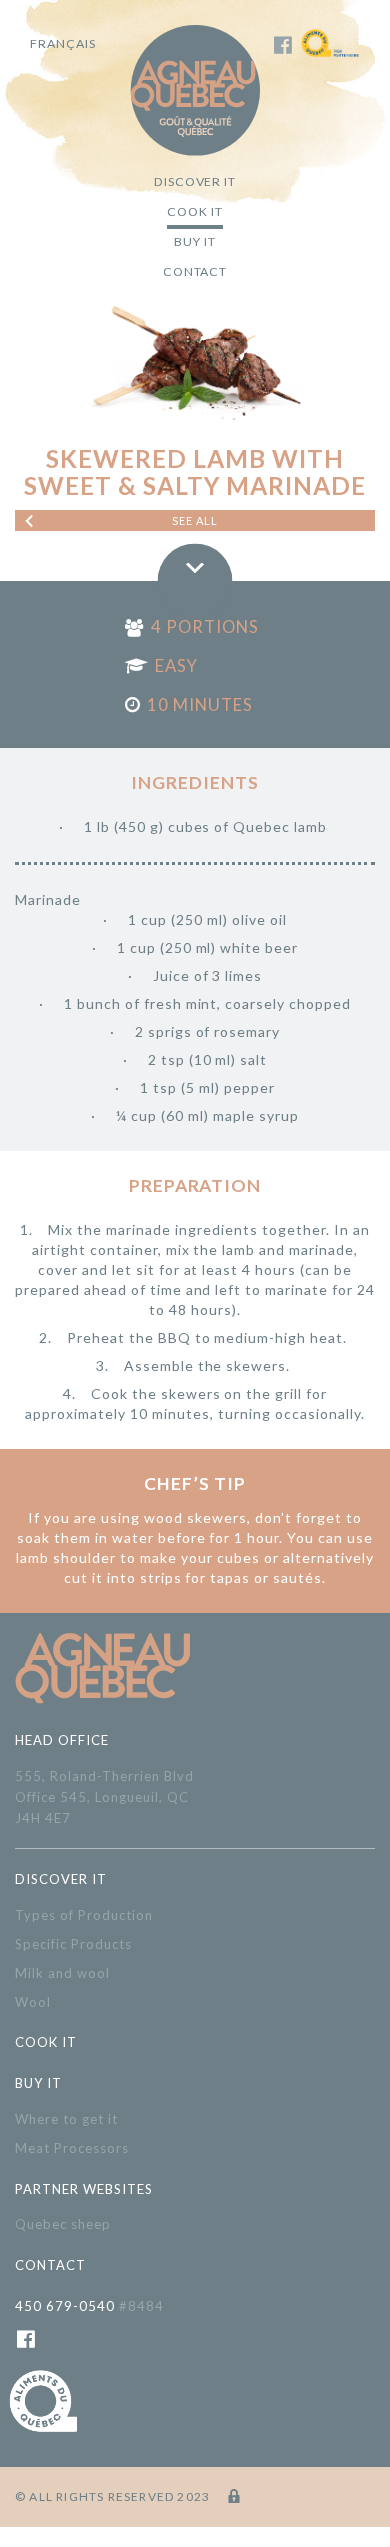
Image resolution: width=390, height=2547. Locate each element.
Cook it (195, 211)
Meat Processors (72, 2148)
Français (63, 43)
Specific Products (73, 1944)
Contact (195, 271)
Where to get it (66, 2119)
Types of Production (84, 1915)
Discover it (195, 181)
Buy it (195, 241)
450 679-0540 (89, 2306)
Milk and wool (62, 1973)
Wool (33, 2002)
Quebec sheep (63, 2224)
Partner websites (84, 2189)
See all (195, 520)
